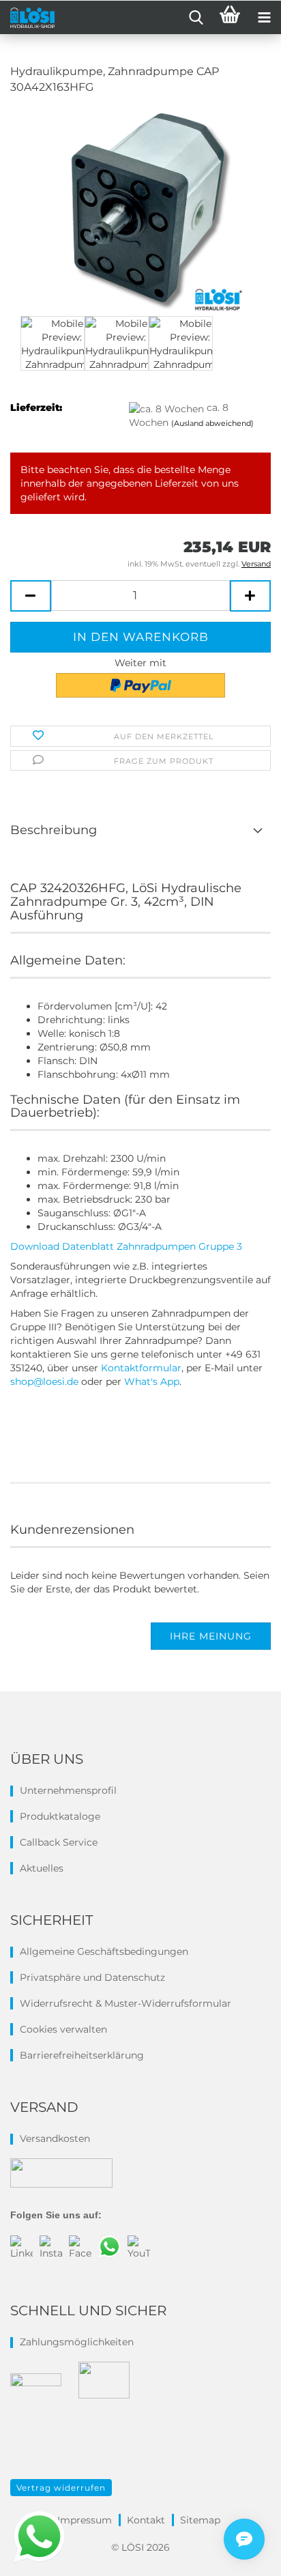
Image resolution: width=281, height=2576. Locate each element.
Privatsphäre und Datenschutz (92, 1977)
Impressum (85, 2520)
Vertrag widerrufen (61, 2488)
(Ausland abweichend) (212, 423)
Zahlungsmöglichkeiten (77, 2342)
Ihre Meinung (211, 1636)
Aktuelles (42, 1868)
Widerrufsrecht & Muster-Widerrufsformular (125, 2003)
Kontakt (146, 2520)
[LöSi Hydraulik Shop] (27, 18)
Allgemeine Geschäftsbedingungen (104, 1951)
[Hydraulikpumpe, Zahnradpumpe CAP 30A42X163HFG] (140, 209)
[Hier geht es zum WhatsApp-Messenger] (39, 2536)
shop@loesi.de (46, 1382)
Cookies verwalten (63, 2029)
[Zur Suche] (196, 18)
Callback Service (59, 1842)
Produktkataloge (60, 1816)
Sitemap (200, 2520)
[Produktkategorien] (264, 18)
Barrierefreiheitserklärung (82, 2055)
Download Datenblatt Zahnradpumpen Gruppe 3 (126, 1246)
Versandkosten (55, 2138)
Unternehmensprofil (68, 1790)
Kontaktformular (141, 1368)
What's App (152, 1382)
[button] (31, 596)
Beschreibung (54, 830)
